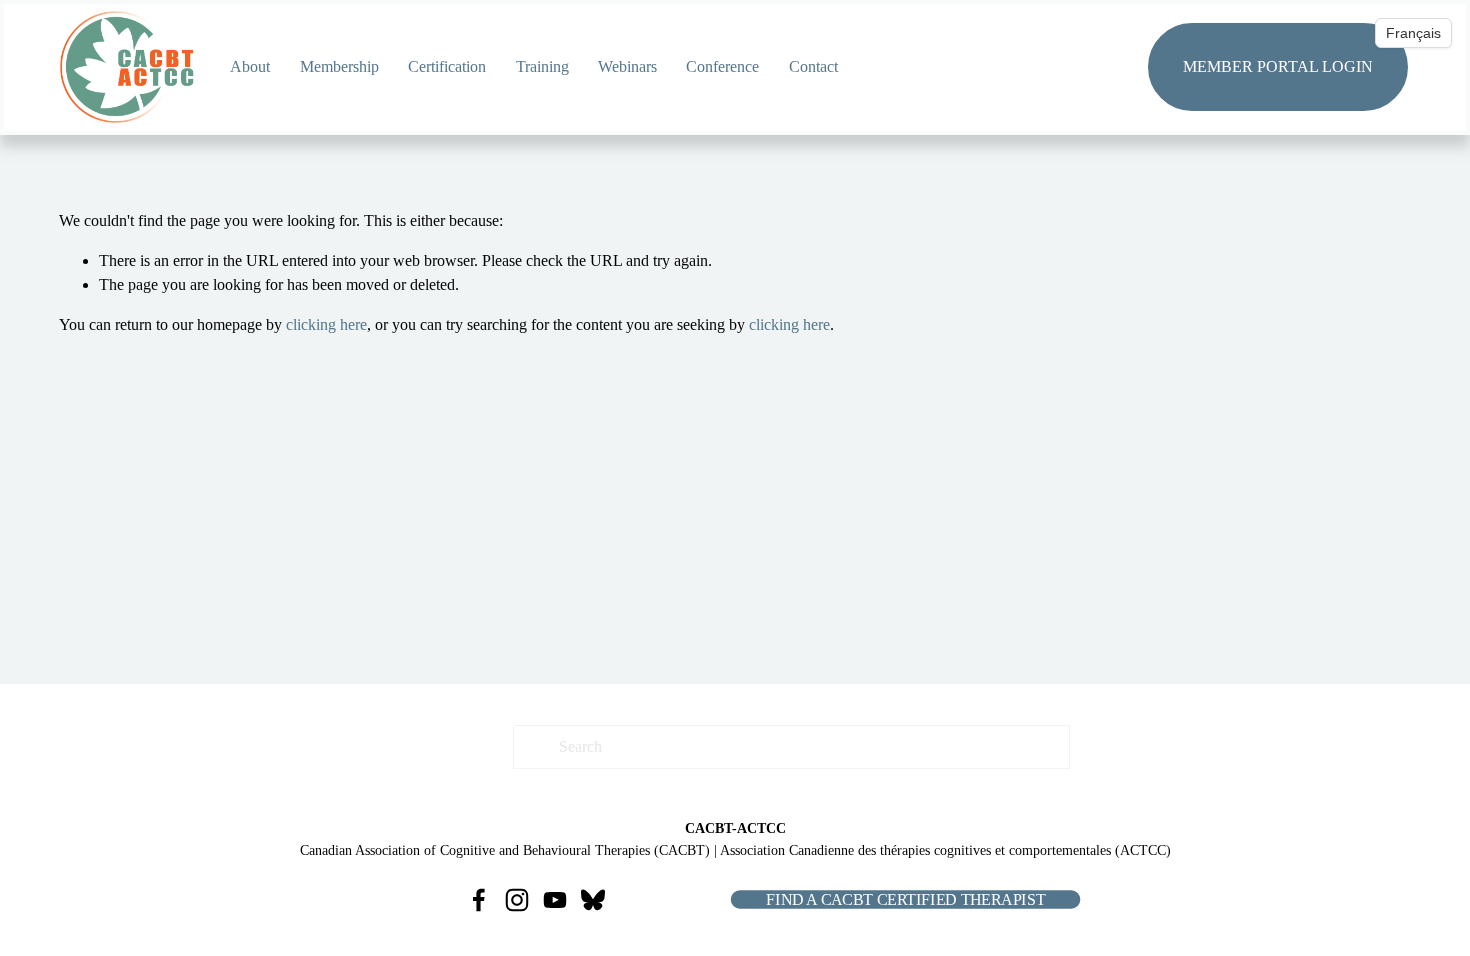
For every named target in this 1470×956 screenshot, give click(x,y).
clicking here (326, 324)
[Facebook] (479, 900)
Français (1413, 33)
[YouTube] (555, 900)
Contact (813, 66)
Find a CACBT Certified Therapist (905, 900)
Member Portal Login (1278, 66)
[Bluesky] (593, 900)
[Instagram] (517, 900)
